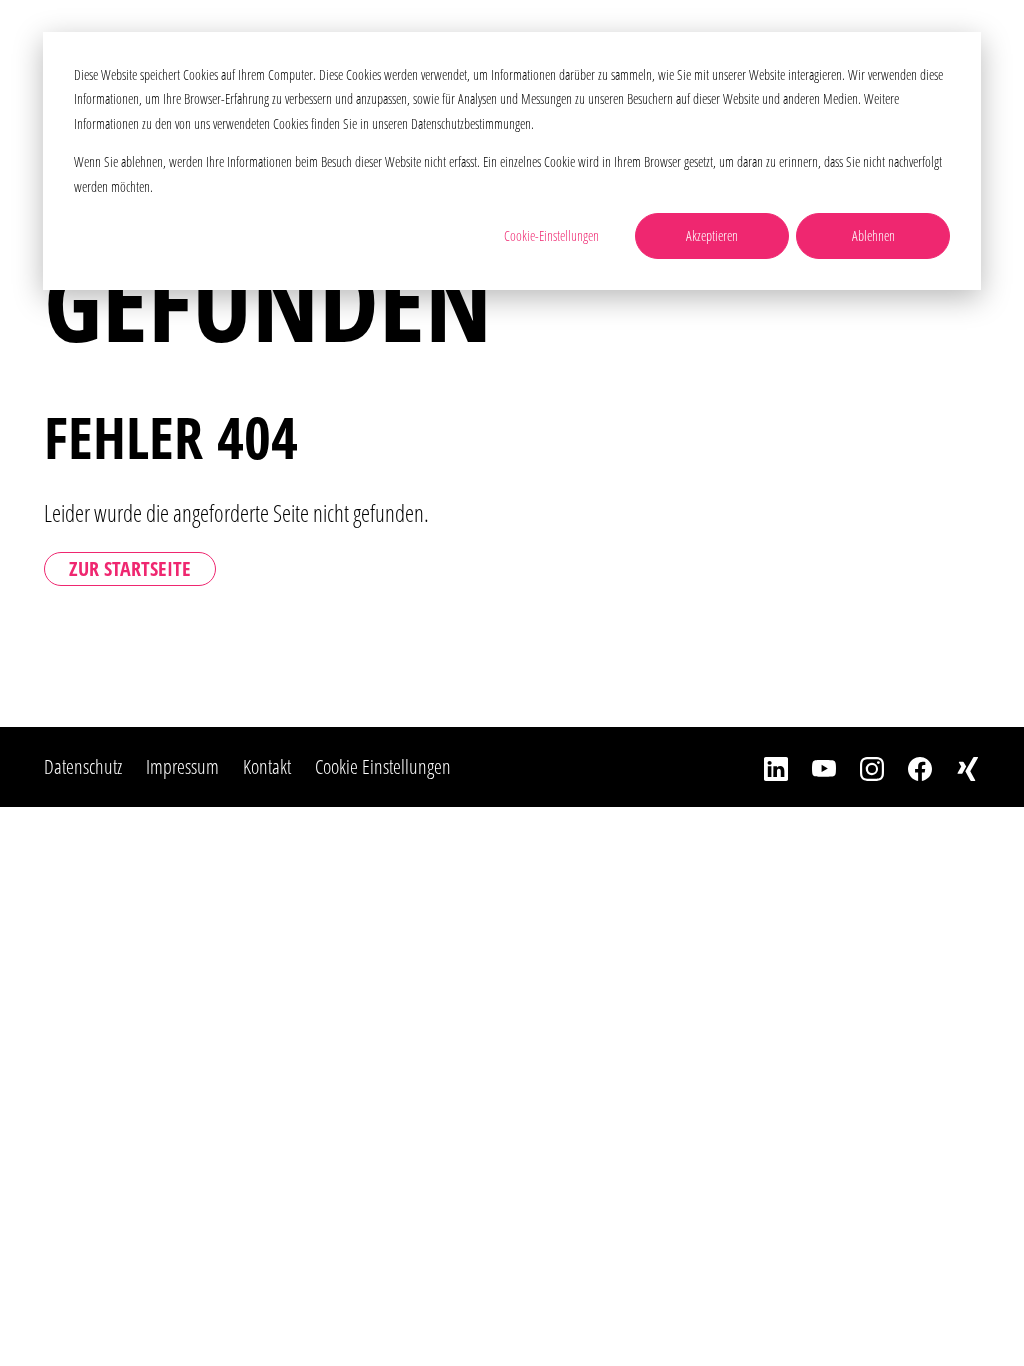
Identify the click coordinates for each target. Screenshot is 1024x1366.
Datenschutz (83, 766)
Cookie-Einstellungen (551, 235)
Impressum (182, 766)
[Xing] (956, 767)
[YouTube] (812, 767)
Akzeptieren (712, 235)
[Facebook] (908, 767)
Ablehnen (873, 235)
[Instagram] (860, 767)
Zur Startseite (130, 568)
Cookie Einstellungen (383, 766)
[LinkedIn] (764, 767)
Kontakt (267, 766)
